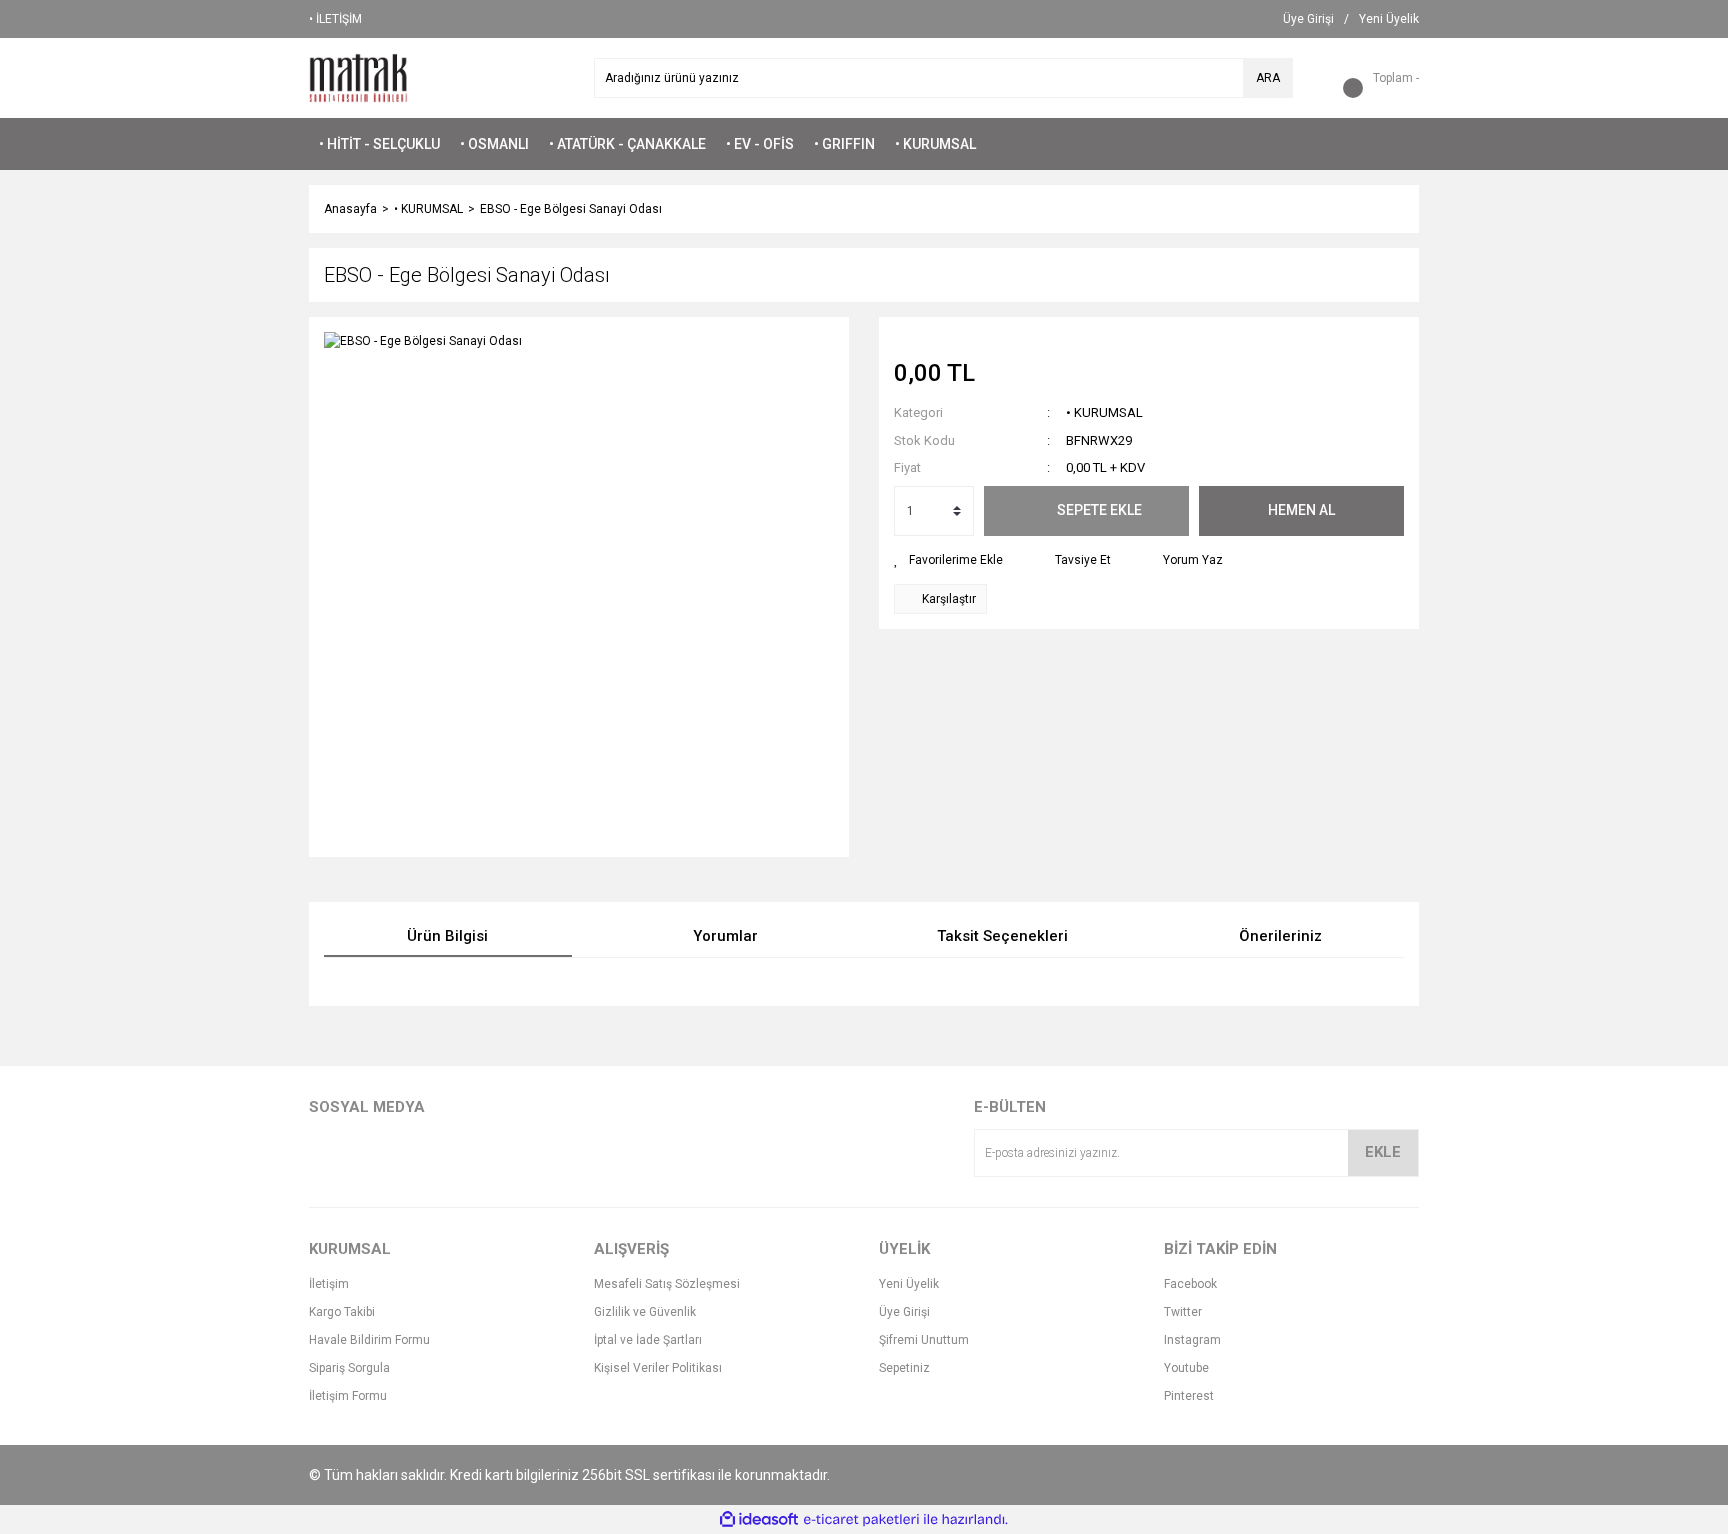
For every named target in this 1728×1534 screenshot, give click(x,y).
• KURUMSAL (1104, 412)
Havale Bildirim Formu (369, 1340)
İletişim (329, 1284)
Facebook (1190, 1284)
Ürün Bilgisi (447, 936)
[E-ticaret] (861, 1520)
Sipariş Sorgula (349, 1368)
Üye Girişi (904, 1312)
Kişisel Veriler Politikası (658, 1368)
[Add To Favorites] (948, 560)
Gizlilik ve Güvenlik (645, 1312)
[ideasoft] (759, 1519)
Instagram (1192, 1340)
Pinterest (1189, 1396)
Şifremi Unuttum (924, 1340)
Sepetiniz (904, 1368)
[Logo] (358, 77)
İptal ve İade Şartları (648, 1340)
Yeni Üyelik (909, 1284)
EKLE (1383, 1152)
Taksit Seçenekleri (1002, 936)
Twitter (1183, 1312)
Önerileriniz (1280, 936)
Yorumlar (725, 936)
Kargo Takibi (342, 1312)
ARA (1268, 78)
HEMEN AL (1301, 510)
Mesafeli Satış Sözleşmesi (667, 1284)
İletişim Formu (348, 1396)
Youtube (1186, 1368)
